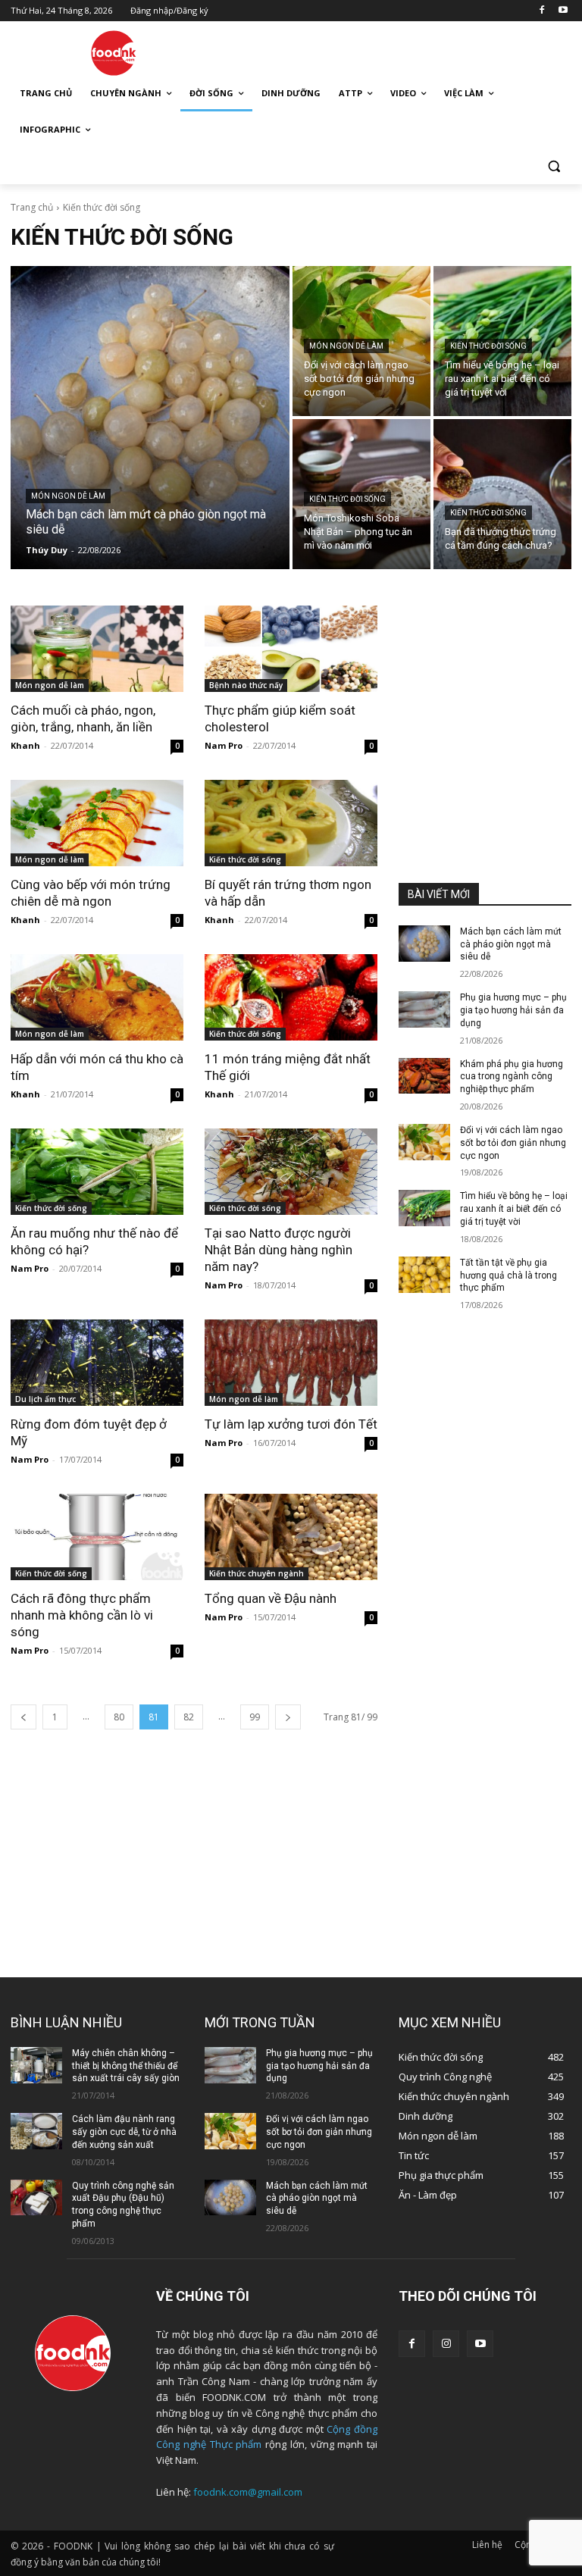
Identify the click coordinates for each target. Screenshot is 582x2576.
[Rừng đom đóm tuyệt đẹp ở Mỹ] (97, 1363)
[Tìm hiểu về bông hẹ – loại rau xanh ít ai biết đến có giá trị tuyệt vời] (424, 1208)
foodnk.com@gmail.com (248, 2492)
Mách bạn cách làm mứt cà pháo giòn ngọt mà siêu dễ (511, 944)
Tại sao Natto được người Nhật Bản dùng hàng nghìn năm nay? (278, 1250)
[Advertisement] (394, 51)
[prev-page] (23, 1717)
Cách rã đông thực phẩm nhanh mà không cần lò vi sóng (82, 1615)
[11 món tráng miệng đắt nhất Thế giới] (291, 997)
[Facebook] (541, 11)
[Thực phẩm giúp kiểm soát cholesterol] (291, 649)
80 (119, 1717)
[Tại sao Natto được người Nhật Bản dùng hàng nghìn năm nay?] (291, 1172)
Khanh (25, 745)
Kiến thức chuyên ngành (257, 1573)
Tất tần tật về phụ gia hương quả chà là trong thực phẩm (508, 1275)
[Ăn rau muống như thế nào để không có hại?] (97, 1172)
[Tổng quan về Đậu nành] (291, 1537)
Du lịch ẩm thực (45, 1399)
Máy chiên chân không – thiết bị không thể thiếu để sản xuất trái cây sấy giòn (126, 2066)
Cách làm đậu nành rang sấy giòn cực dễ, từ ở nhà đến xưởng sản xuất (124, 2132)
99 (255, 1717)
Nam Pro (224, 745)
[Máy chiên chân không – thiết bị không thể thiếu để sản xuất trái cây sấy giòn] (36, 2065)
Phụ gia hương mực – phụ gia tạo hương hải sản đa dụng (513, 1010)
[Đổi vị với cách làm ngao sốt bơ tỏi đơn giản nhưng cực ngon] (424, 1142)
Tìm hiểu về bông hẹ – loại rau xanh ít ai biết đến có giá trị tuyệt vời (514, 1209)
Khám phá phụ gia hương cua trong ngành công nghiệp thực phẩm (512, 1077)
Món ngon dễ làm (68, 496)
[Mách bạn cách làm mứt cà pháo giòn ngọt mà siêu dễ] (150, 418)
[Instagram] (446, 2344)
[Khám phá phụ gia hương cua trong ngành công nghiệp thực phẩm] (424, 1076)
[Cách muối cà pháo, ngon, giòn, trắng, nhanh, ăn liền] (97, 649)
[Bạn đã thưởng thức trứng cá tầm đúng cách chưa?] (502, 494)
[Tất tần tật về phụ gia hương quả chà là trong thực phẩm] (424, 1275)
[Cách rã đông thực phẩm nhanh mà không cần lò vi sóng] (97, 1537)
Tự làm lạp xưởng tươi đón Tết (291, 1424)
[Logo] (114, 53)
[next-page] (288, 1717)
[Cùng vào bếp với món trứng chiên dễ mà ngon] (97, 823)
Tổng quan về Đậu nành (271, 1598)
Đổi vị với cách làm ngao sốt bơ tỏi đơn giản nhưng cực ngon (513, 1143)
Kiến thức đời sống (488, 346)
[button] (554, 166)
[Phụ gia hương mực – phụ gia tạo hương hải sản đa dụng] (424, 1009)
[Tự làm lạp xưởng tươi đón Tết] (291, 1363)
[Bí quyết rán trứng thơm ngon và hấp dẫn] (291, 823)
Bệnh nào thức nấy (246, 685)
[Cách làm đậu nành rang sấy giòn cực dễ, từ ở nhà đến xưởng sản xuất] (36, 2131)
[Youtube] (563, 11)
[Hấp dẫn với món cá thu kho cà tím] (97, 997)
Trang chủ (32, 207)
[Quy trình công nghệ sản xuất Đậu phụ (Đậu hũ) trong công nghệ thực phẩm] (36, 2198)
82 (189, 1717)
